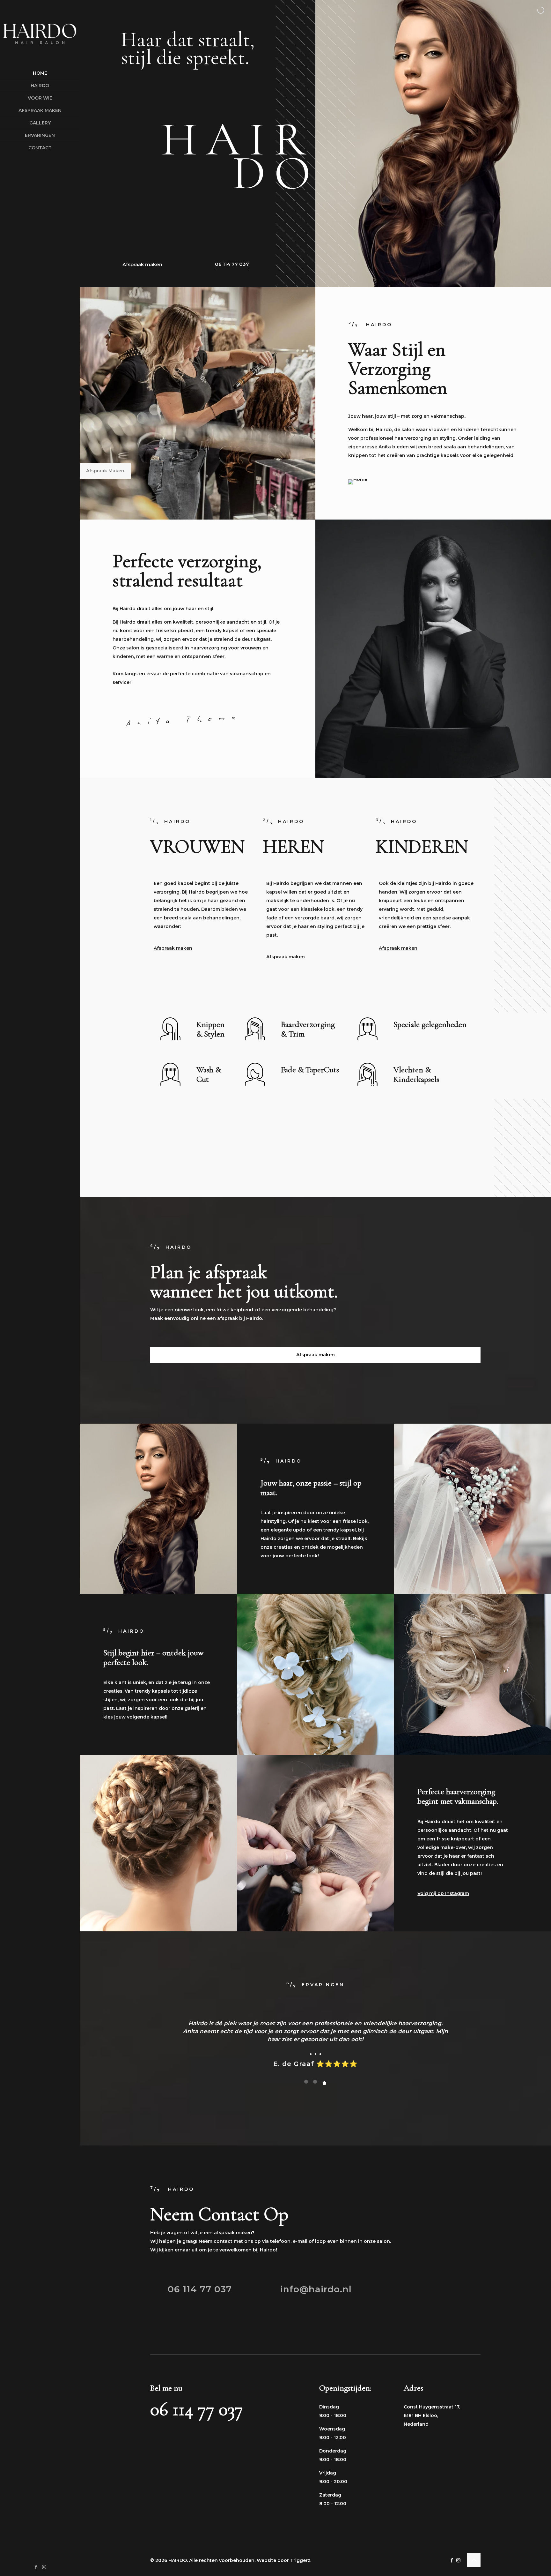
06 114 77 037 (232, 264)
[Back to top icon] (474, 2560)
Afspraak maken (142, 264)
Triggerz (300, 2560)
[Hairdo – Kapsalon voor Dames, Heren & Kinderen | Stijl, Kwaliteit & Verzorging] (40, 34)
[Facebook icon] (36, 2567)
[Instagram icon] (44, 2567)
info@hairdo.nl (316, 2289)
